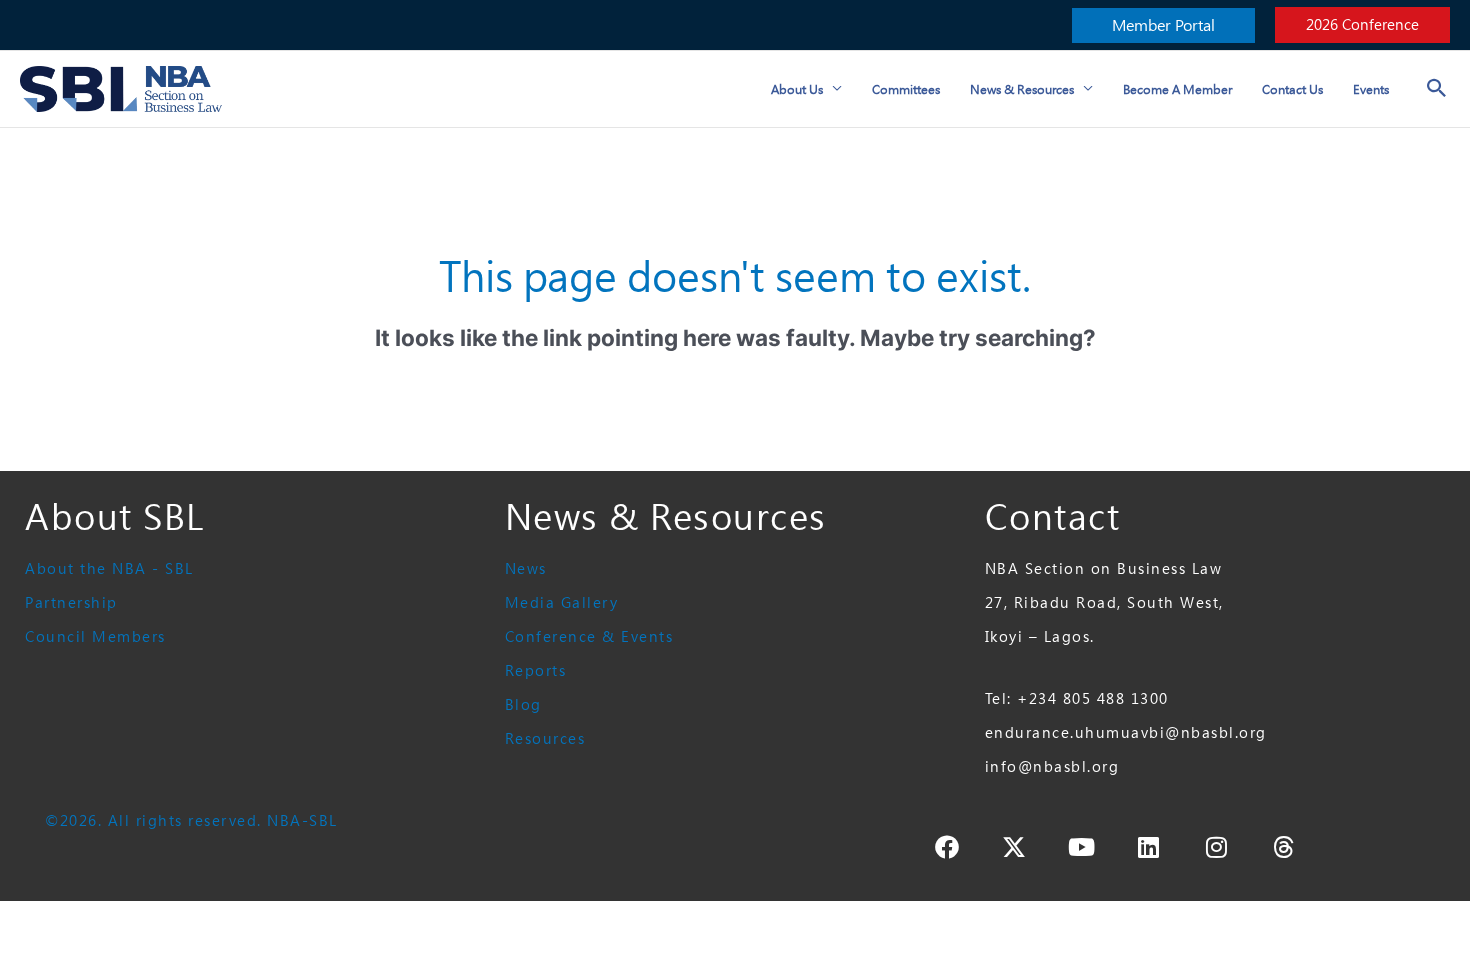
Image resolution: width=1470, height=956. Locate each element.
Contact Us (1292, 89)
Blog (523, 704)
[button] (1163, 25)
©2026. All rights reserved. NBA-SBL (191, 820)
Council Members (95, 636)
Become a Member (1177, 89)
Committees (906, 89)
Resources (545, 738)
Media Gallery (562, 602)
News (526, 568)
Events (1371, 89)
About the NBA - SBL (109, 568)
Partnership (71, 602)
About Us (797, 89)
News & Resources (1022, 89)
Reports (536, 670)
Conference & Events (589, 636)
